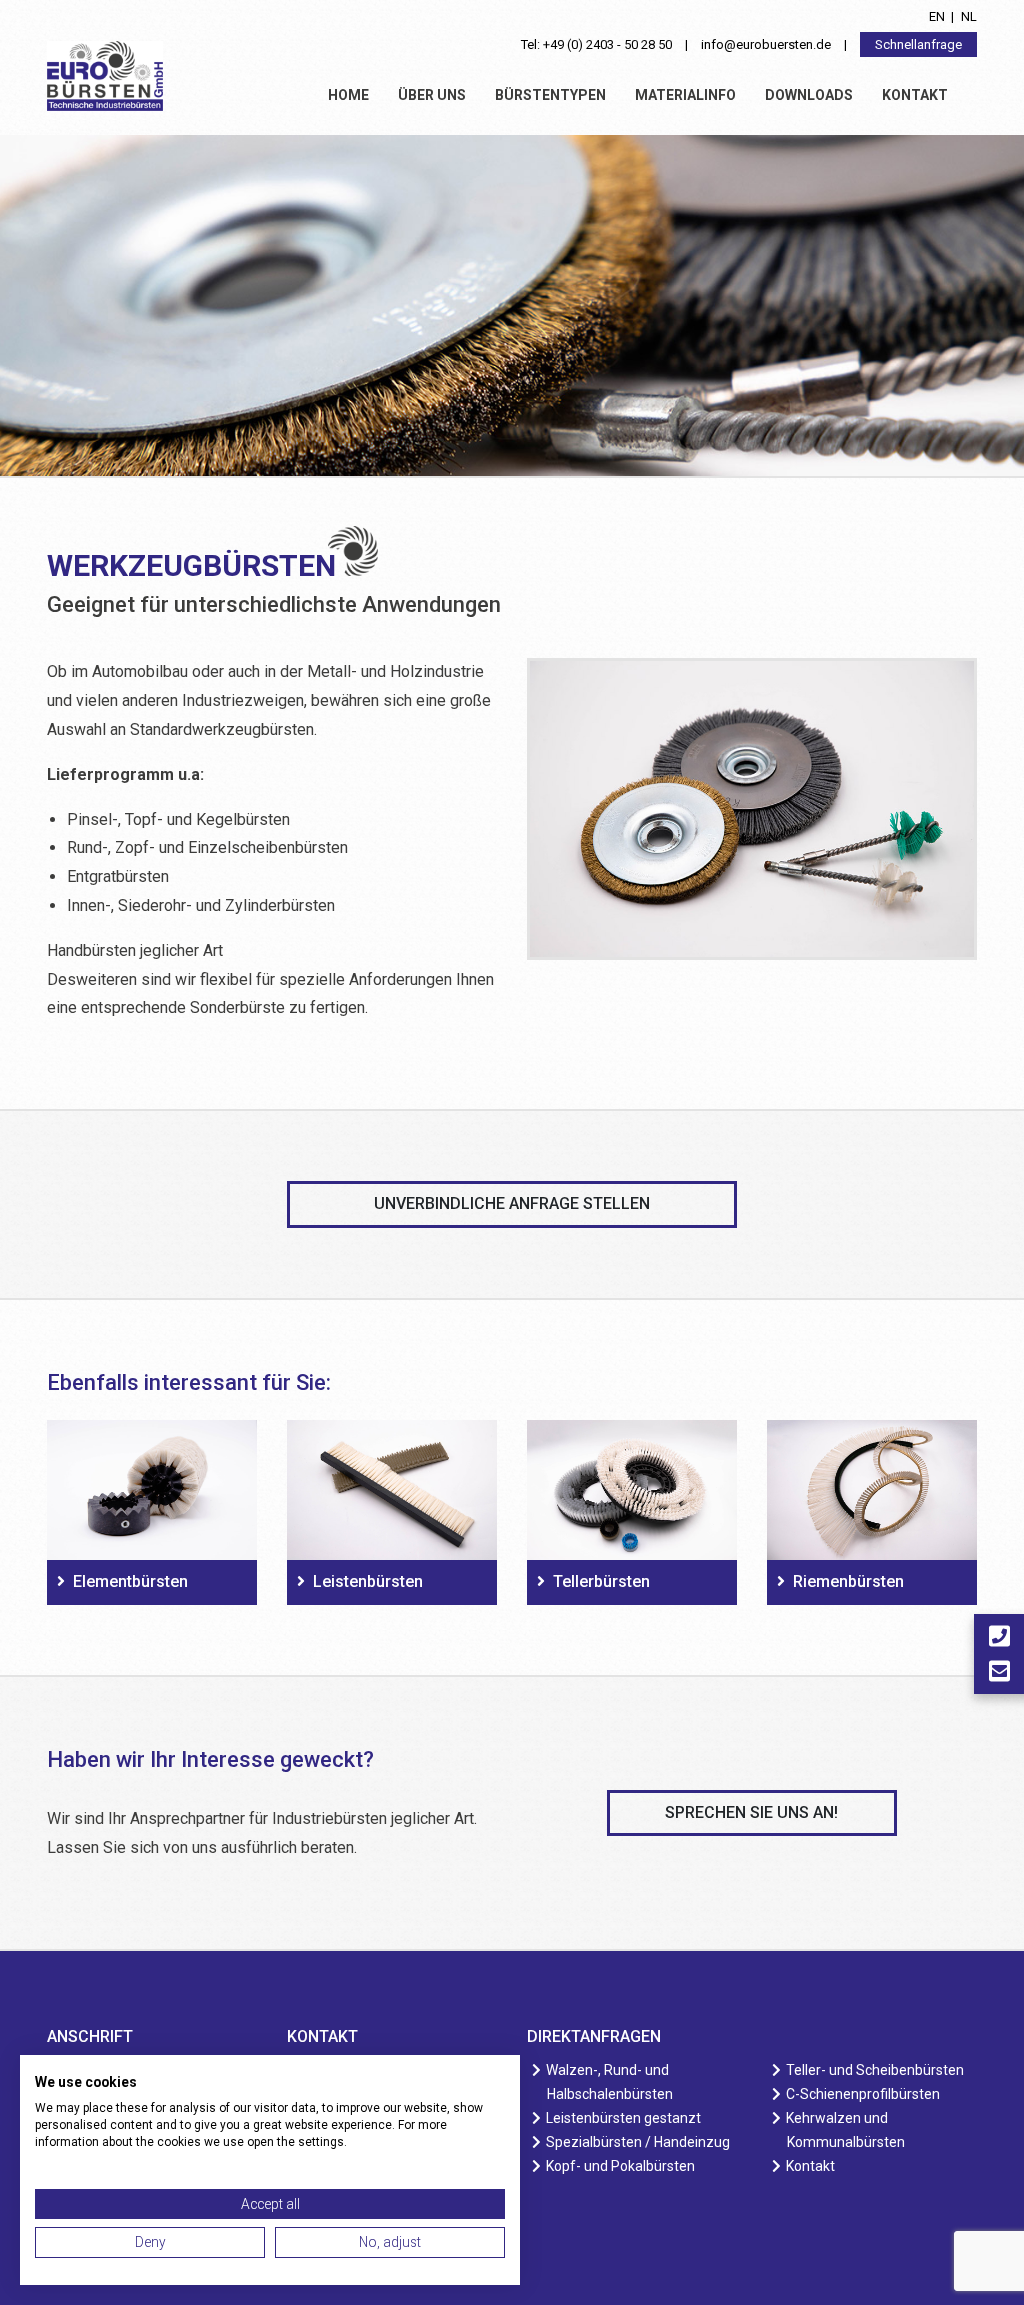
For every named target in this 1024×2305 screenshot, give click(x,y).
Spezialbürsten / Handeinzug (638, 2142)
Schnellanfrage (918, 44)
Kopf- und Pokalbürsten (621, 2166)
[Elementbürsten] (152, 1490)
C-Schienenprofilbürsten (863, 2094)
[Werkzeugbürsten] (752, 820)
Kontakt (915, 95)
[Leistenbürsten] (392, 1490)
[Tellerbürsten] (632, 1490)
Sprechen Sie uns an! (751, 1812)
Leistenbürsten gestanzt (624, 2118)
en (937, 16)
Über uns (432, 95)
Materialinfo (685, 95)
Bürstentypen (550, 95)
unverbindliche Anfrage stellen (512, 1203)
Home (348, 95)
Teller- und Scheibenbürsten (875, 2070)
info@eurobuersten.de (766, 44)
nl (969, 16)
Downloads (809, 95)
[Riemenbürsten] (872, 1490)
